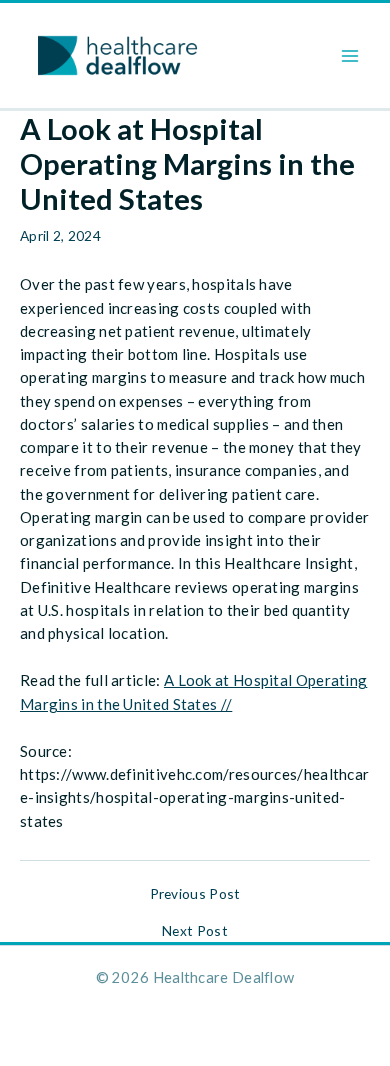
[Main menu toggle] (350, 55)
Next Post (195, 931)
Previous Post (195, 894)
